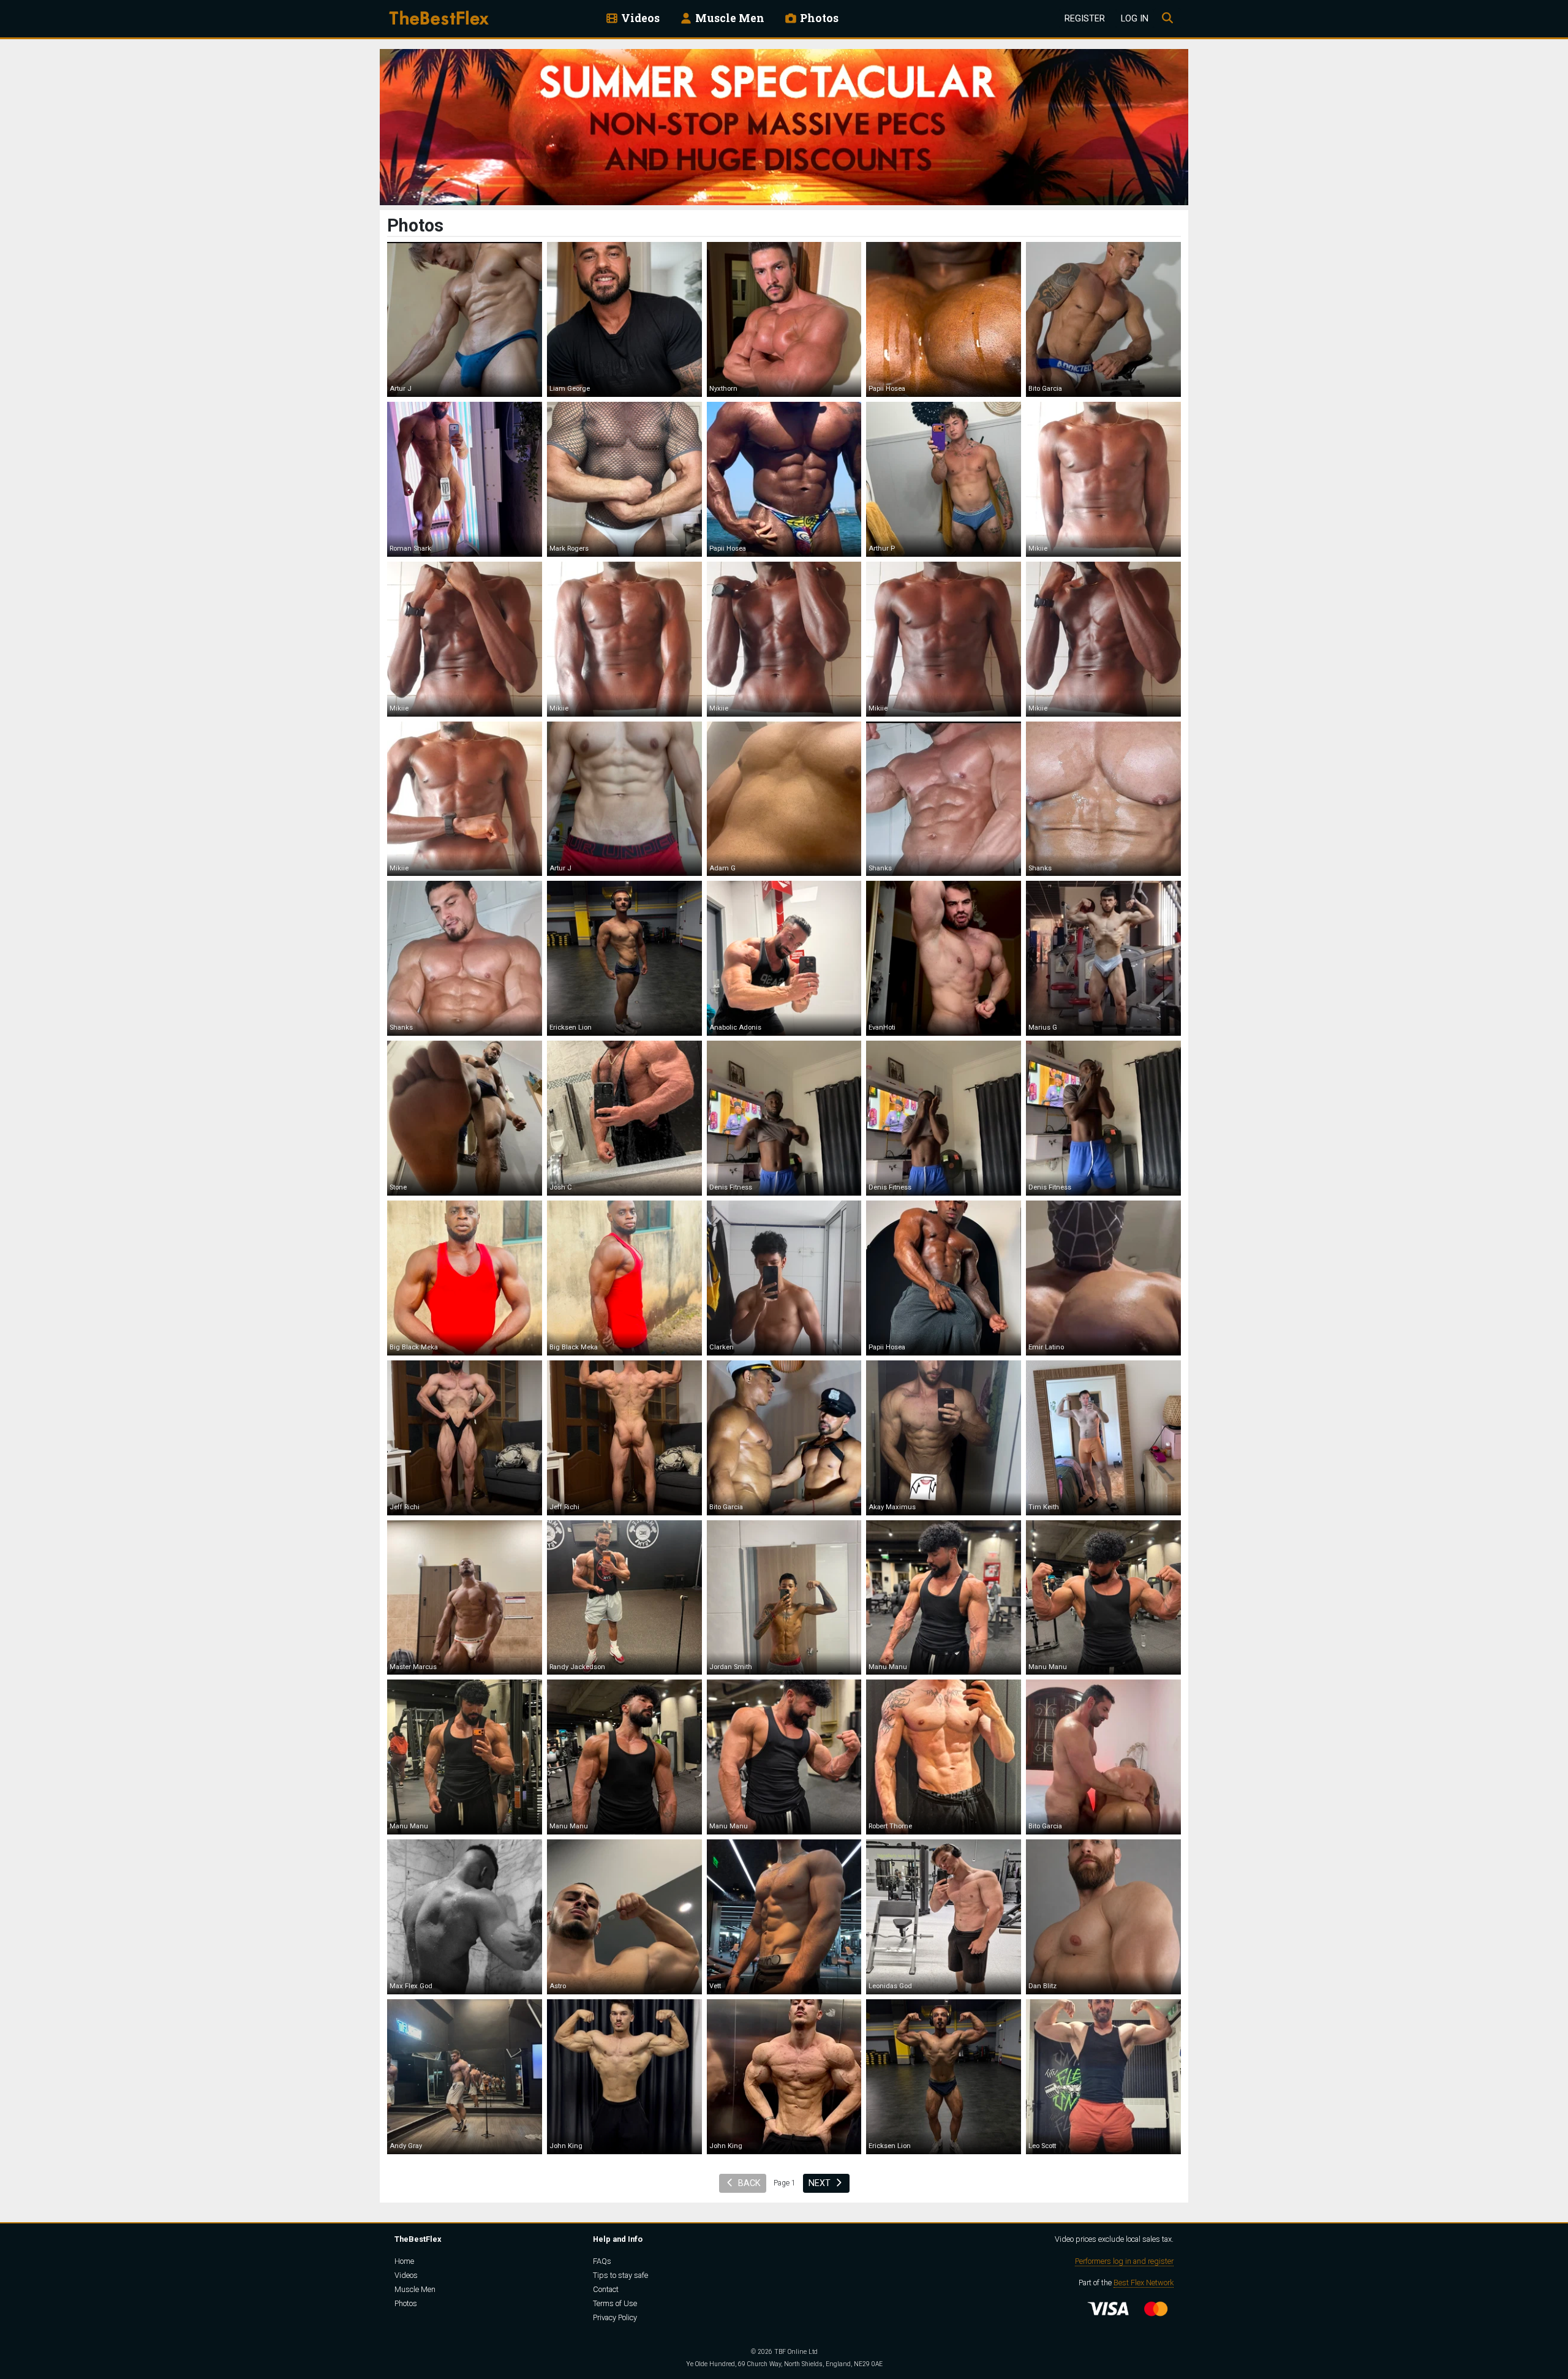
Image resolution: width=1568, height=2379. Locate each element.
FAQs (602, 2261)
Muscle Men (729, 18)
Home (404, 2261)
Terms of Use (615, 2303)
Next (821, 2183)
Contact (606, 2289)
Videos (639, 18)
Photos (818, 18)
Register (1085, 19)
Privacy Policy (615, 2317)
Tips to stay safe (620, 2275)
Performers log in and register (1124, 2261)
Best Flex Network (1144, 2283)
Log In (1135, 19)
